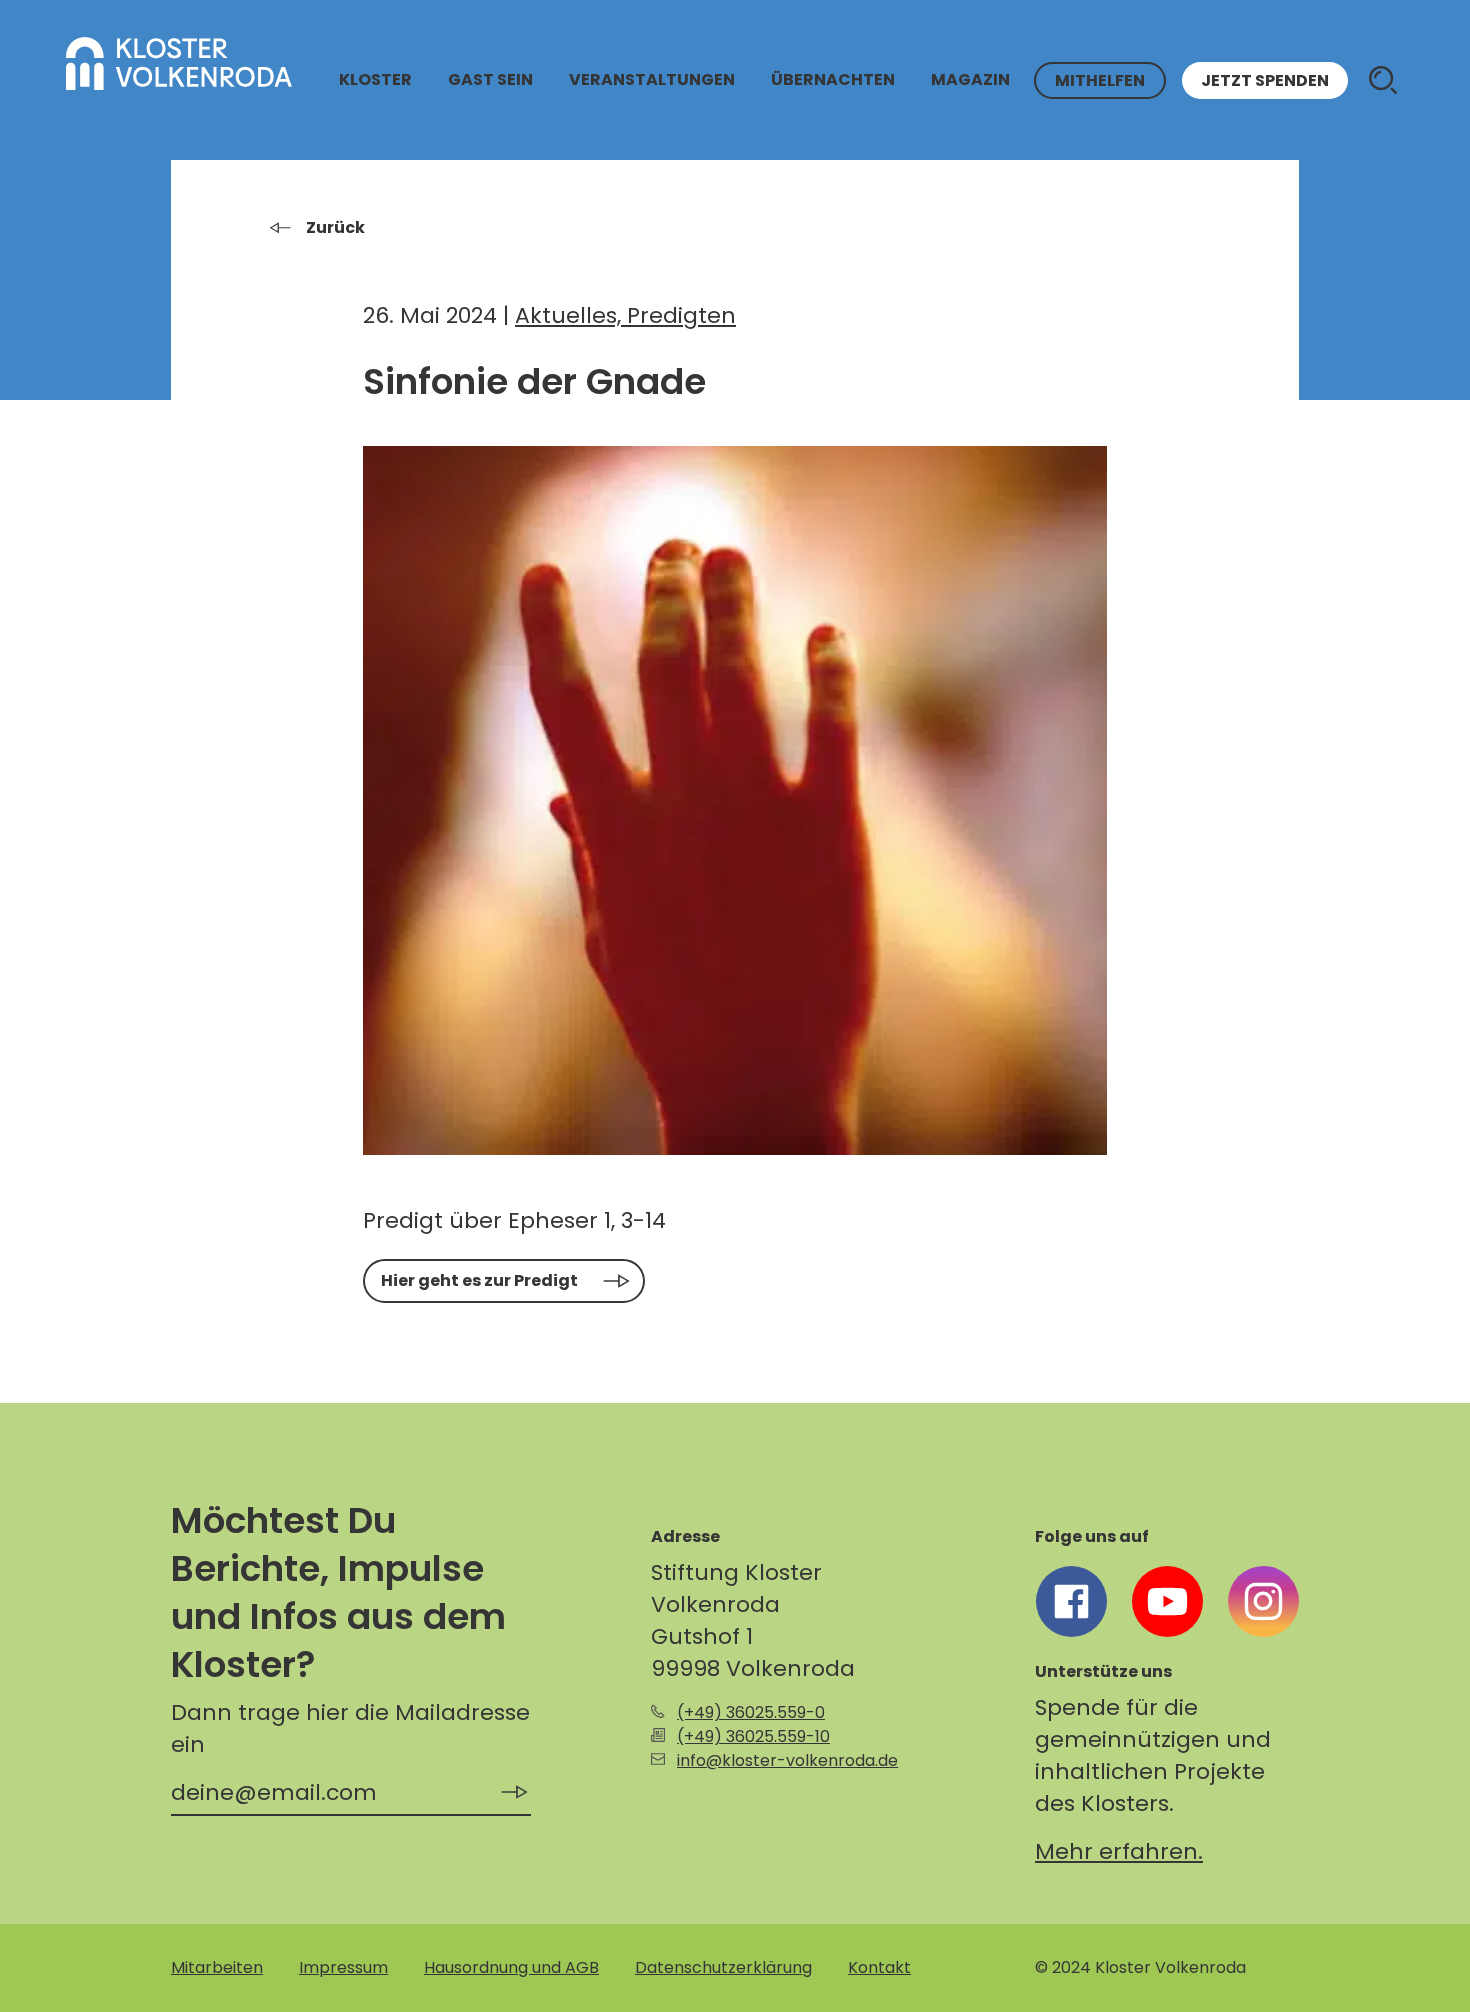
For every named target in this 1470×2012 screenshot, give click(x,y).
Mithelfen (1100, 80)
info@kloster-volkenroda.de (787, 1760)
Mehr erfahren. (1119, 1851)
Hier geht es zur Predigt (479, 1280)
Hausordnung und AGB (511, 1967)
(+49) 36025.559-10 (753, 1736)
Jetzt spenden (1265, 80)
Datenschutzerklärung (723, 1967)
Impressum (343, 1967)
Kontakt (879, 1967)
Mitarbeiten (217, 1967)
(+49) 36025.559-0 (751, 1712)
